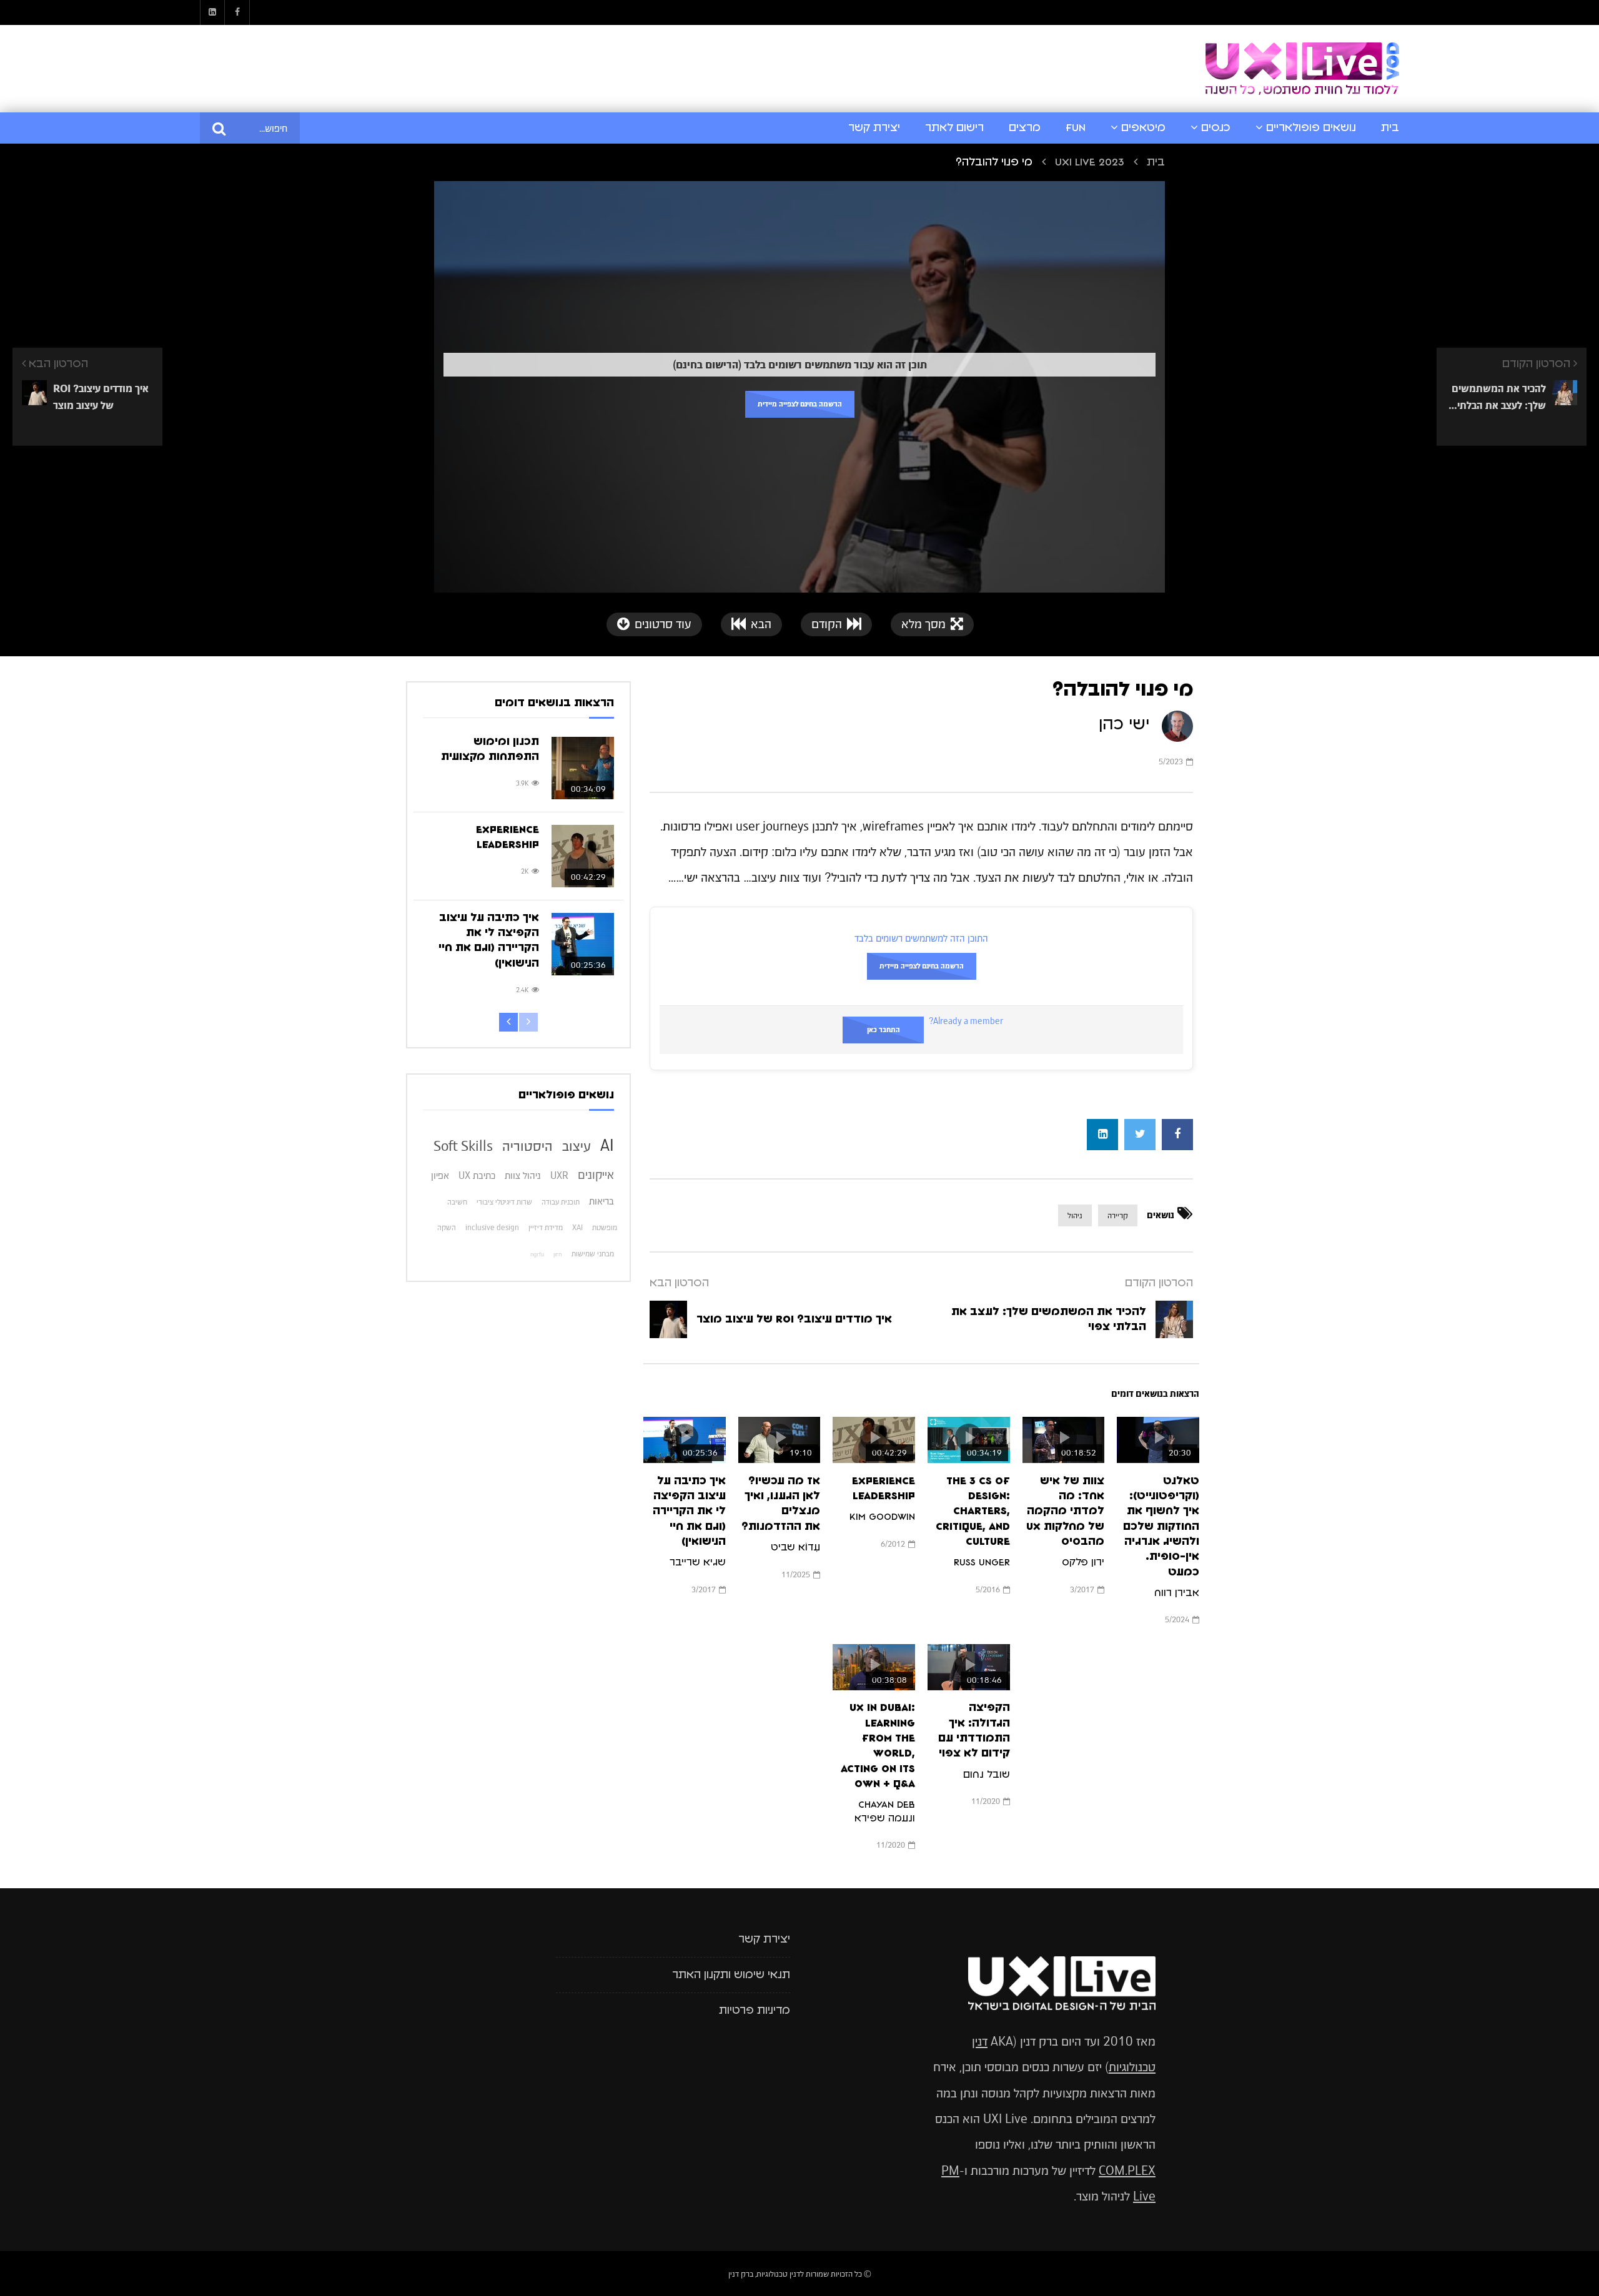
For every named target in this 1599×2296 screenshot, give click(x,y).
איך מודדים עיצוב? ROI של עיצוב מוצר (794, 1319)
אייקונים (596, 1175)
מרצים (1025, 128)
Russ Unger (982, 1562)
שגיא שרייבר (698, 1562)
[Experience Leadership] (583, 856)
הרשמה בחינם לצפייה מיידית (800, 404)
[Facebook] (237, 12)
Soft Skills (463, 1146)
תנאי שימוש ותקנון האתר (731, 1975)
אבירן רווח (1177, 1593)
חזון (558, 1254)
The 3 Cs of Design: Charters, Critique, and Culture (973, 1511)
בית (1390, 128)
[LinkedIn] (212, 12)
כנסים (1216, 128)
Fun (1076, 128)
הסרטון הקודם (1159, 1283)
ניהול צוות (523, 1175)
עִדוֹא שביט (795, 1547)
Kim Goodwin (882, 1517)
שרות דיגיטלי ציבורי (504, 1202)
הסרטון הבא (679, 1283)
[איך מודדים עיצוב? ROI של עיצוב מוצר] (668, 1319)
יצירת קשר (874, 128)
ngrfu (537, 1254)
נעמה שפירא (884, 1818)
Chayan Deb (887, 1805)
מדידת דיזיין (546, 1228)
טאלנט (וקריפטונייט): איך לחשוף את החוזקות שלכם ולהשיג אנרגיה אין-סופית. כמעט (1161, 1527)
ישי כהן (1124, 724)
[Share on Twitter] (1140, 1135)
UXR (559, 1175)
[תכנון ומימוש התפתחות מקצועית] (583, 768)
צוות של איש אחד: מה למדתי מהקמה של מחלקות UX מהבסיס (1065, 1511)
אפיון (440, 1175)
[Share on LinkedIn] (1102, 1135)
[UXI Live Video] (1302, 69)
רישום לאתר (954, 128)
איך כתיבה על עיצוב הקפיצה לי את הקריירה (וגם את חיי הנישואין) (689, 1511)
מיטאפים (1143, 128)
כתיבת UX (477, 1175)
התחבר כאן (884, 1030)
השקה (447, 1228)
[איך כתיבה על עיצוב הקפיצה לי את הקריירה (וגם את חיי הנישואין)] (583, 944)
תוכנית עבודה (561, 1202)
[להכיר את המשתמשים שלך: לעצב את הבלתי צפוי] (1174, 1319)
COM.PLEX (1127, 2171)
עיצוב (577, 1146)
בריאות (601, 1201)
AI (607, 1145)
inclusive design (492, 1228)
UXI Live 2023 (1090, 162)
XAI (577, 1228)
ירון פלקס (1083, 1562)
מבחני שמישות (593, 1254)
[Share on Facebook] (1177, 1135)
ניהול (1075, 1215)
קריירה (1118, 1215)
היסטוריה (527, 1146)
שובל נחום (987, 1775)
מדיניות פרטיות (755, 2011)
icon (1158, 1437)
